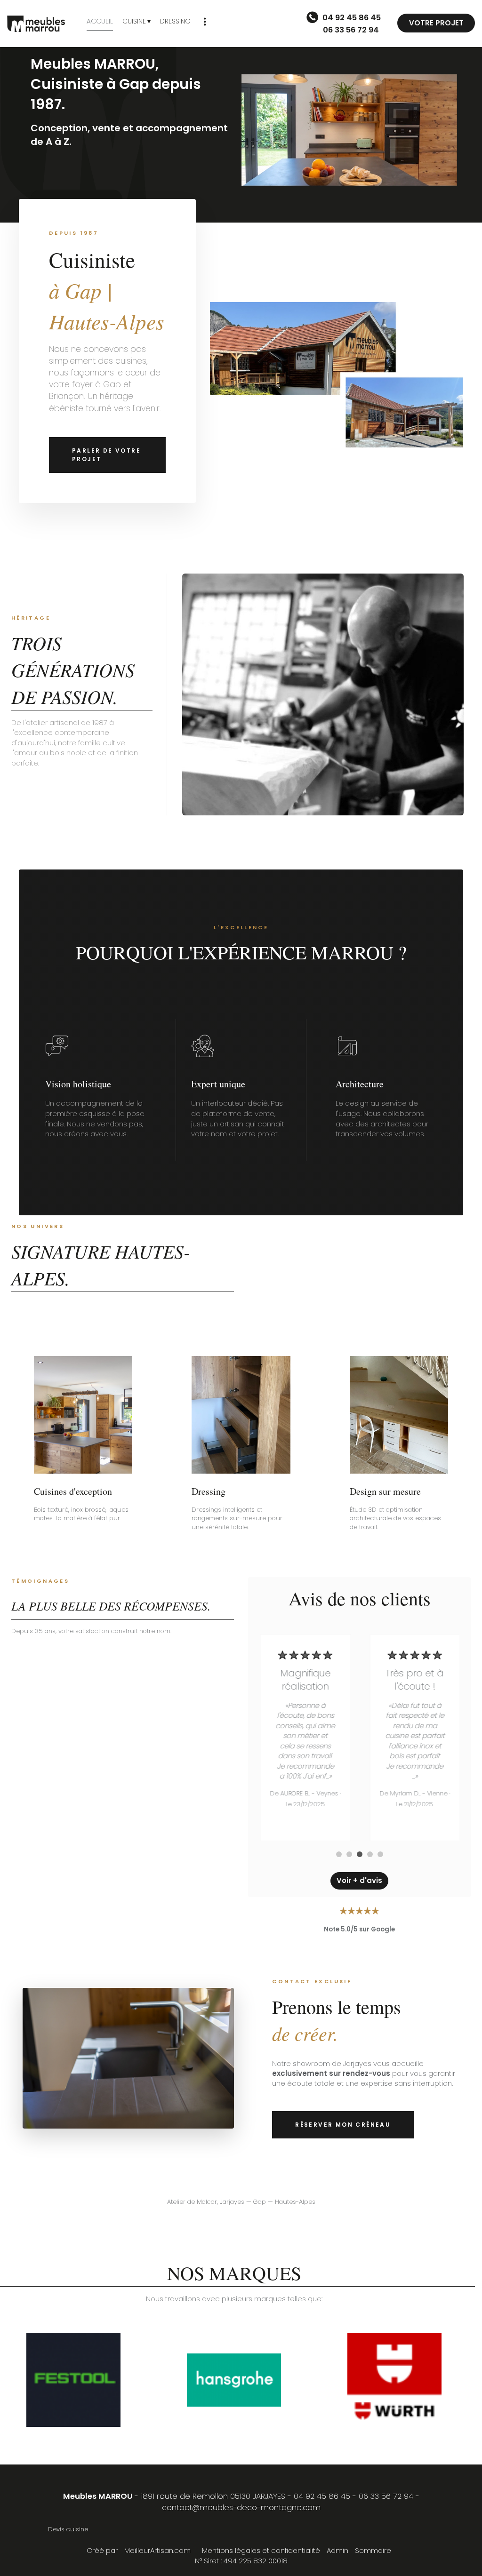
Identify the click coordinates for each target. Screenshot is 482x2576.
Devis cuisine (68, 2529)
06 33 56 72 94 (386, 2496)
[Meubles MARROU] (43, 24)
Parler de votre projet (106, 455)
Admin (337, 2550)
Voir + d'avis (359, 1880)
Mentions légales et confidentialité (261, 2550)
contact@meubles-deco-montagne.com (241, 2508)
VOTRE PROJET (436, 23)
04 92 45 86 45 (322, 2496)
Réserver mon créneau (343, 2125)
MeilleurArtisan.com (157, 2550)
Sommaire (373, 2550)
